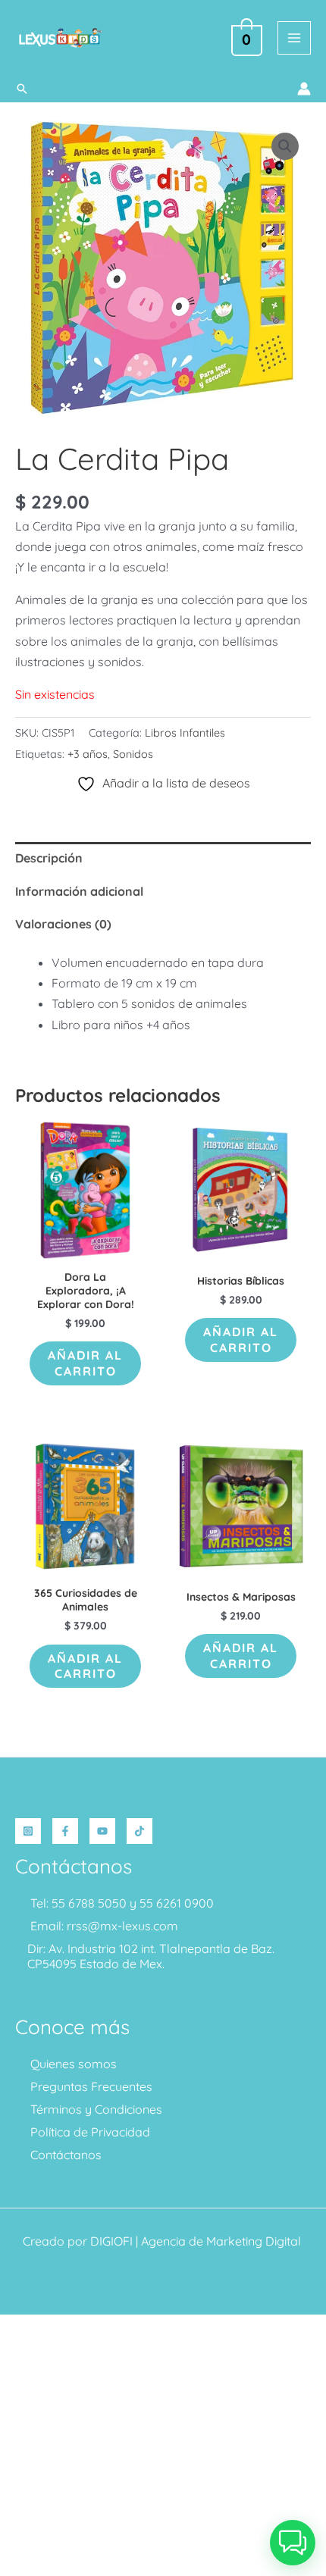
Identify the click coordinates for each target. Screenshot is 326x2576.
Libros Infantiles (185, 733)
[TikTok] (139, 1831)
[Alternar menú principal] (294, 38)
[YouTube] (102, 1831)
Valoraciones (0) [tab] (63, 924)
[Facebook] (65, 1831)
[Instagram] (28, 1831)
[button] (22, 89)
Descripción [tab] (49, 858)
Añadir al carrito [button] (85, 1363)
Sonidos (133, 754)
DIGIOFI (111, 2241)
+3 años (88, 754)
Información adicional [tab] (79, 891)
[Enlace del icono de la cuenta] (304, 89)
